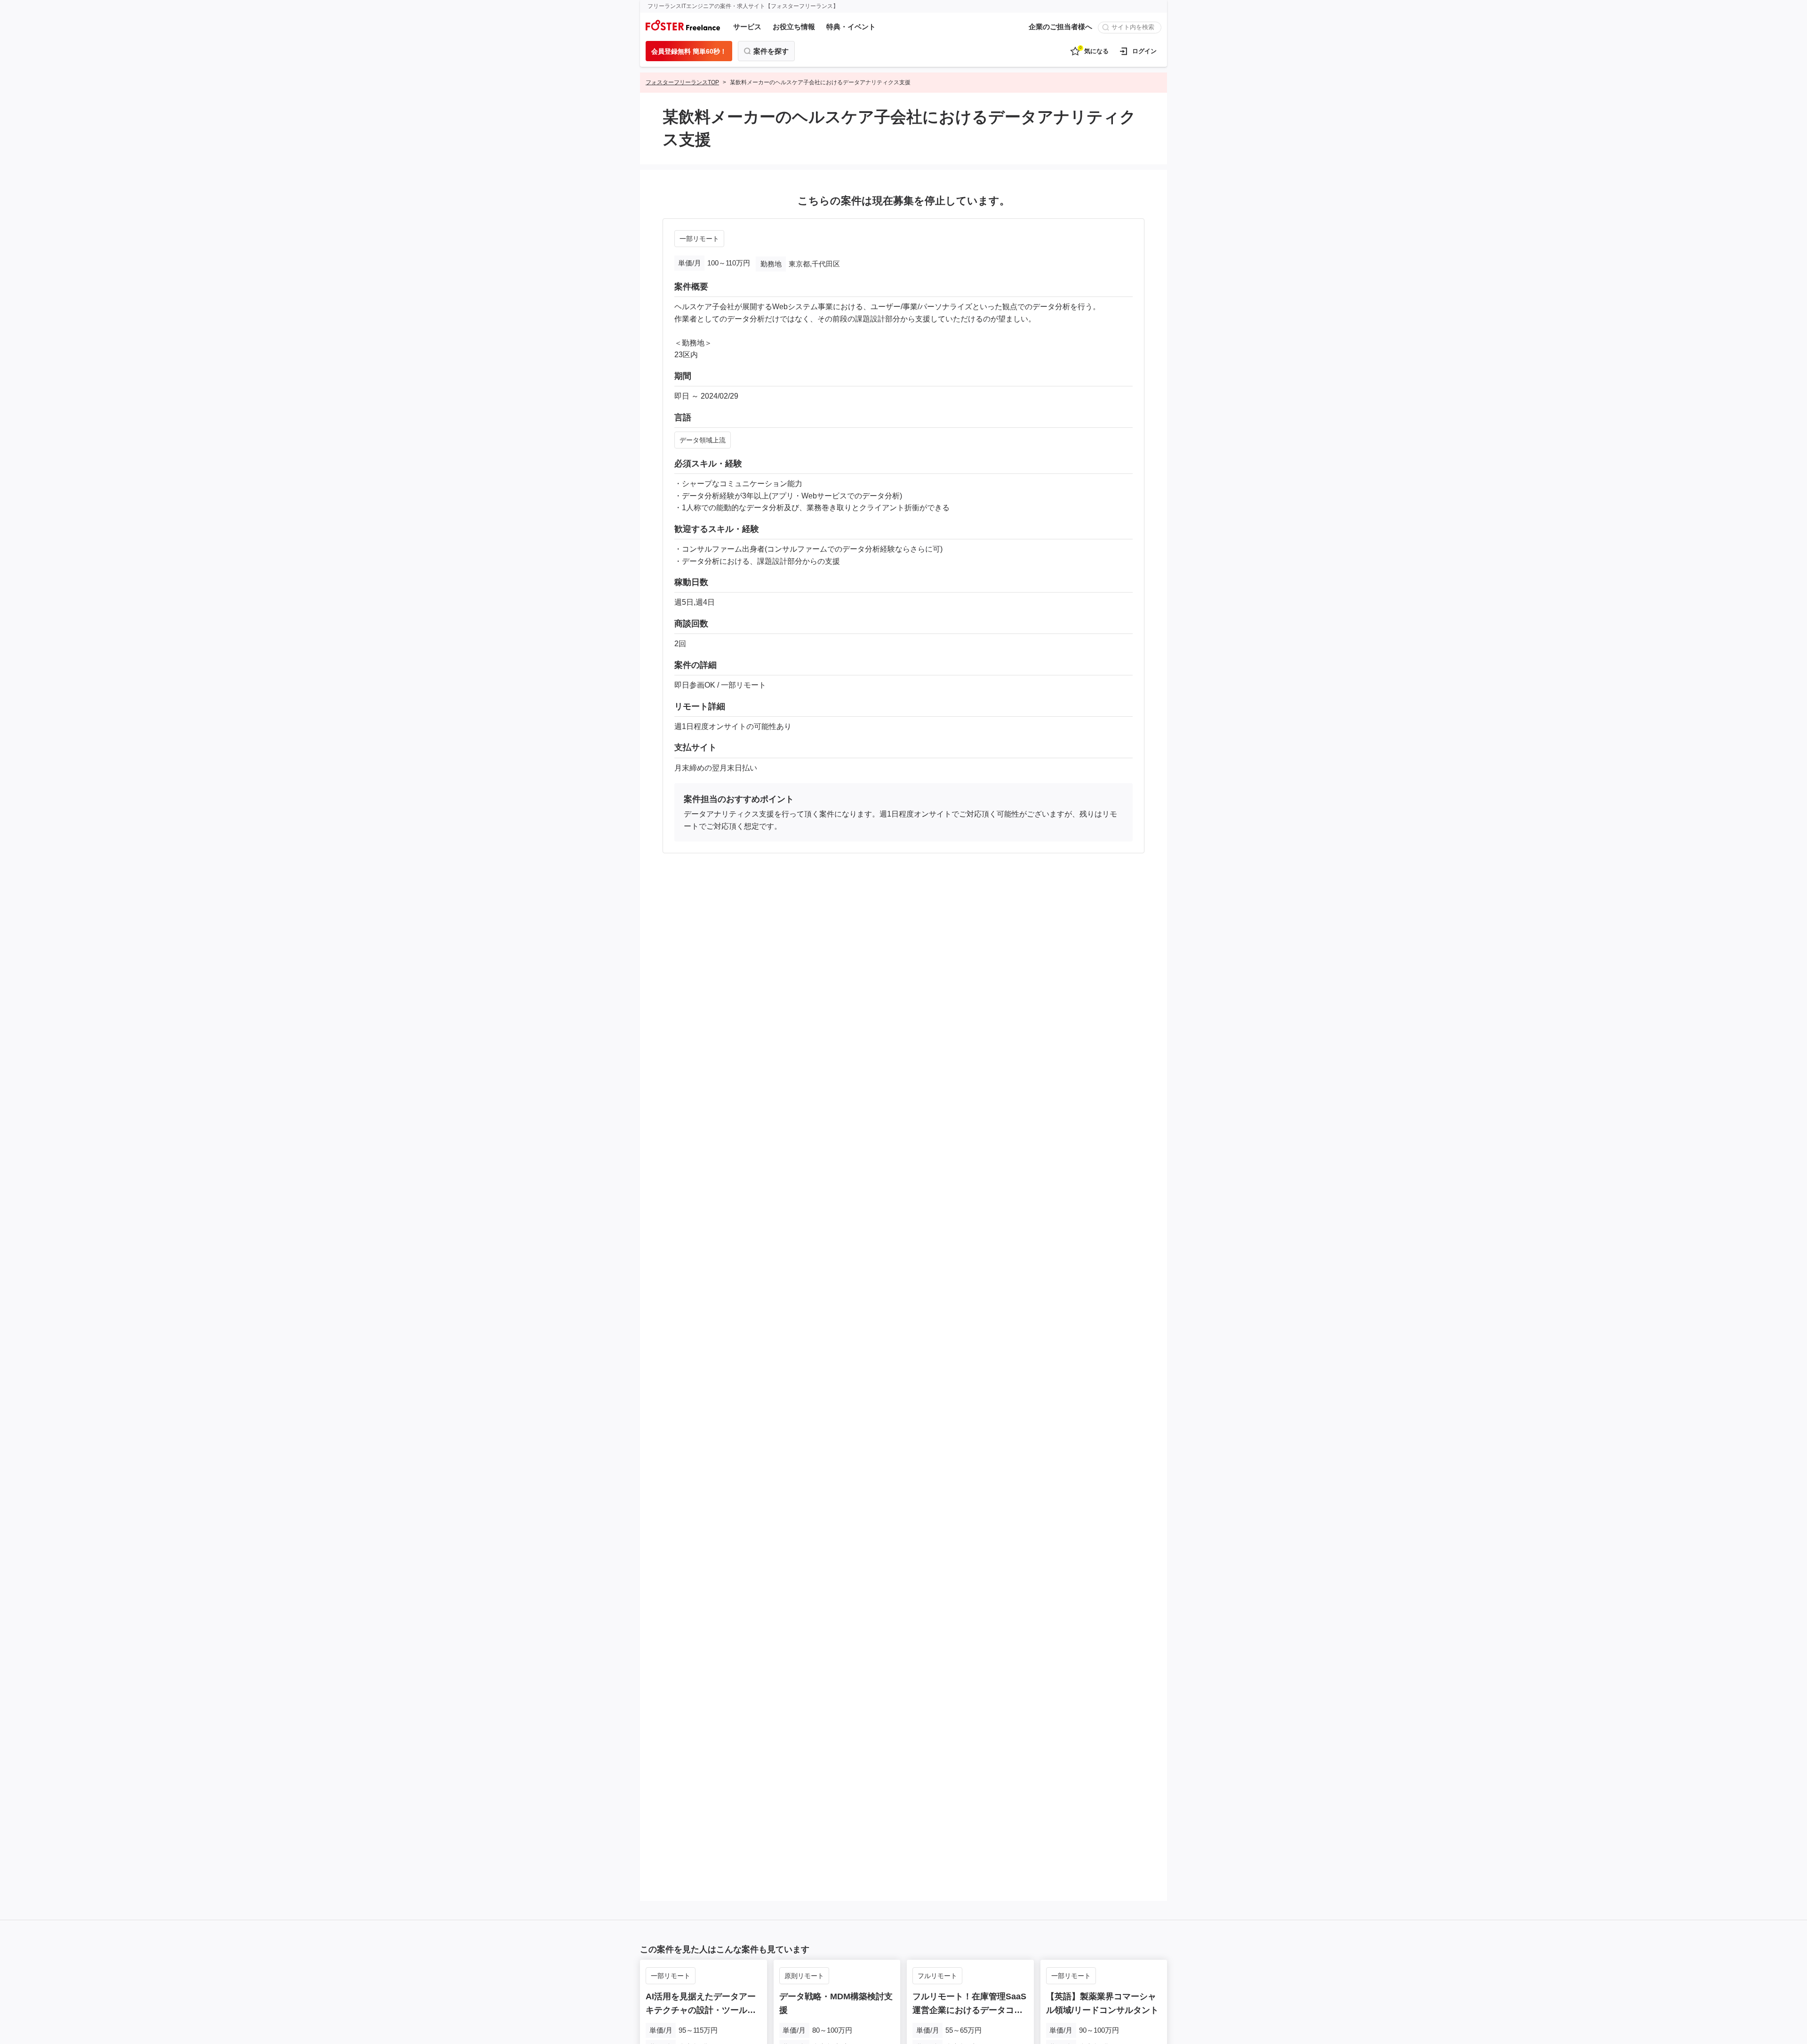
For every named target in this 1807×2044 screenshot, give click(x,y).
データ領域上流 (703, 440)
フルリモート (937, 1976)
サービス (747, 27)
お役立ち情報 (794, 27)
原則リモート (804, 1976)
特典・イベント (851, 27)
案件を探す (771, 51)
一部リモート (699, 239)
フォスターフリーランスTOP (682, 82)
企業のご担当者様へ (1060, 27)
